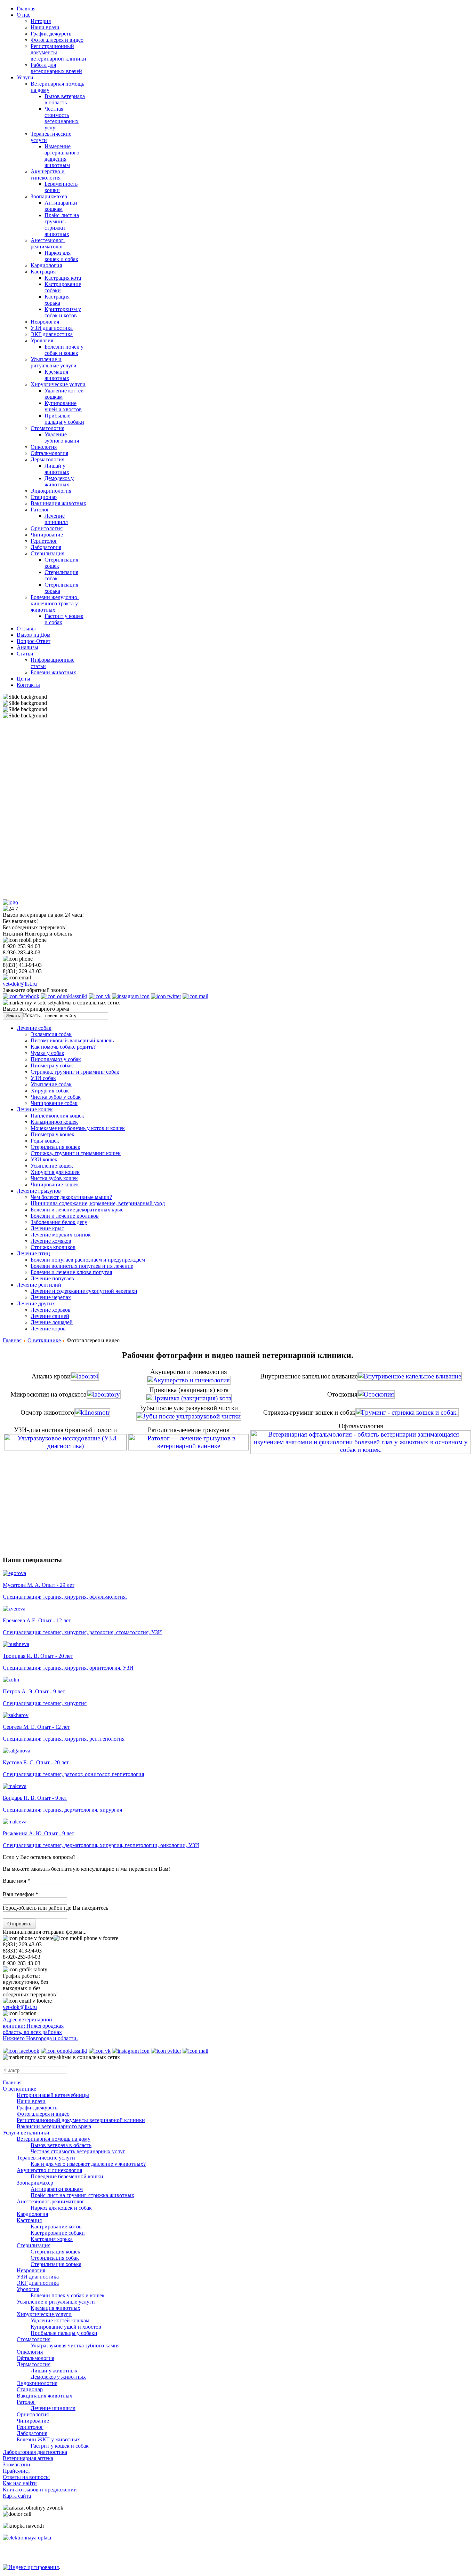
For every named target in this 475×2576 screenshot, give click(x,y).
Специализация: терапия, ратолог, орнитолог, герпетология (73, 1774)
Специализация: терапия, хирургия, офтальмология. (65, 1597)
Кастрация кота (63, 278)
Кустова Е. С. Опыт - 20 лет (36, 1762)
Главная (12, 1340)
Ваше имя (17, 1881)
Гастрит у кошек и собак (60, 2446)
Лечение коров (48, 1329)
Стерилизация (47, 553)
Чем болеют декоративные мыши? (71, 1197)
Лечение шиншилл (56, 519)
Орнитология (47, 528)
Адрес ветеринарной (27, 2020)
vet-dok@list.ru (20, 984)
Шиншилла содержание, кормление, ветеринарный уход (98, 1203)
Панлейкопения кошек (57, 1116)
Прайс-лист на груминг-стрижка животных (82, 2195)
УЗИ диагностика (52, 328)
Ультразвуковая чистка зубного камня (75, 2346)
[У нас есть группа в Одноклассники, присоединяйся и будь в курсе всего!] (64, 996)
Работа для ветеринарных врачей (56, 68)
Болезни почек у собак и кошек (64, 350)
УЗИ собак (43, 1078)
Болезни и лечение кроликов (65, 1216)
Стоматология (47, 428)
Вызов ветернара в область (65, 99)
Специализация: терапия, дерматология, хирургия (62, 1810)
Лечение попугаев (52, 1278)
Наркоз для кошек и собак (61, 256)
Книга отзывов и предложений (40, 2490)
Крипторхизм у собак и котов (63, 312)
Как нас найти (20, 2483)
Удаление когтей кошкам (60, 2320)
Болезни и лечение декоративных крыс (77, 1210)
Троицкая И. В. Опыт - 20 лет (38, 1656)
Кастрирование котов (56, 2227)
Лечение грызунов (39, 1191)
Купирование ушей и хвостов (63, 406)
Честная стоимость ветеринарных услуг (62, 118)
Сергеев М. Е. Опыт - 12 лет (36, 1727)
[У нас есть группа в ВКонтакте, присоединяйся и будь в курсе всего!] (100, 996)
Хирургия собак (50, 1091)
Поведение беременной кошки (67, 2176)
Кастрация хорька (57, 300)
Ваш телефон (21, 1894)
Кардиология (46, 265)
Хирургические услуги (58, 384)
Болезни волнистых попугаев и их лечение (82, 1266)
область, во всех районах (32, 2032)
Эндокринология (51, 491)
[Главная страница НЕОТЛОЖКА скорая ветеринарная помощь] (10, 902)
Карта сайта (17, 2496)
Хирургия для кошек (55, 1172)
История (41, 21)
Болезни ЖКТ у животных (48, 2439)
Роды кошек (45, 1141)
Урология (42, 340)
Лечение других (36, 1303)
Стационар (44, 497)
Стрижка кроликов (53, 1247)
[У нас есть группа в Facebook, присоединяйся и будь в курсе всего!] (21, 996)
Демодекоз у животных (59, 481)
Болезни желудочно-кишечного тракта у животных (55, 603)
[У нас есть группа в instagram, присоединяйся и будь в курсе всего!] (131, 996)
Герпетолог (44, 541)
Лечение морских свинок (61, 1235)
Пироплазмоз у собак (56, 1059)
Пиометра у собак (52, 1066)
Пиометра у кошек (53, 1134)
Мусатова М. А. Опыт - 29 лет (39, 1585)
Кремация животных (57, 375)
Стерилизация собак (55, 2258)
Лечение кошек (35, 1109)
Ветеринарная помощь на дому (54, 2139)
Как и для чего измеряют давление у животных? (88, 2164)
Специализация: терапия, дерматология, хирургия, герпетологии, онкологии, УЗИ (101, 1845)
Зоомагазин (17, 2464)
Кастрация (43, 272)
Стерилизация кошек (55, 1147)
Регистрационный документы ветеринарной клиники (81, 2120)
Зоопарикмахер (49, 196)
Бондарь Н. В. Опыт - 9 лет (35, 1798)
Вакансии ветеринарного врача (54, 2126)
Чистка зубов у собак (56, 1097)
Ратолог (40, 510)
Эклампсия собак (51, 1034)
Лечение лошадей (52, 1322)
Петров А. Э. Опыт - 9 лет (34, 1691)
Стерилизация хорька (56, 2264)
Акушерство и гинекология (48, 174)
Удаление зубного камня (62, 438)
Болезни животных (53, 672)
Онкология (44, 447)
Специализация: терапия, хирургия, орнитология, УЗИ (68, 1668)
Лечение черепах (51, 1297)
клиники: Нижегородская (33, 2026)
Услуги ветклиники (26, 2133)
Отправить (19, 1924)
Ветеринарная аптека (28, 2458)
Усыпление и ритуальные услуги (54, 362)
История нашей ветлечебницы (53, 2095)
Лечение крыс (47, 1228)
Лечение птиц (33, 1253)
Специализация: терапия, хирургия (45, 1703)
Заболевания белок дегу (59, 1222)
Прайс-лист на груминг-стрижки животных (62, 225)
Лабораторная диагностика (35, 2452)
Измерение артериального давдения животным (62, 156)
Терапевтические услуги (46, 2158)
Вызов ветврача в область (61, 2145)
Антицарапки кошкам (61, 206)
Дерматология (47, 459)
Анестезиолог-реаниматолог (48, 243)
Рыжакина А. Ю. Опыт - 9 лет (38, 1833)
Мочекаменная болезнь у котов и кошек (78, 1128)
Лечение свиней (50, 1316)
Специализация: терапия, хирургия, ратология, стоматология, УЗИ (82, 1632)
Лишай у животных (57, 469)
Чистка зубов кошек (54, 1178)
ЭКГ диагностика (52, 334)
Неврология (45, 322)
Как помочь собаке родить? (63, 1047)
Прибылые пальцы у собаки (64, 419)
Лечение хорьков (51, 1310)
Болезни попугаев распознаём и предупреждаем (88, 1260)
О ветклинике (44, 1340)
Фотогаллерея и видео (57, 40)
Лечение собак (34, 1028)
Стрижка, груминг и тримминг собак (75, 1072)
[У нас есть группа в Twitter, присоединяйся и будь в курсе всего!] (166, 996)
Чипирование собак (54, 1103)
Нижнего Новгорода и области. (40, 2038)
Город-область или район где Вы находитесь (55, 1908)
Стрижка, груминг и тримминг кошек (76, 1153)
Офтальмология (49, 453)
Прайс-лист (17, 2471)
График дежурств (51, 34)
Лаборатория (46, 547)
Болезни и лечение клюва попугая (71, 1272)
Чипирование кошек (55, 1184)
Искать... (33, 1015)
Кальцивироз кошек (54, 1122)
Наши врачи (45, 27)
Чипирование (47, 535)
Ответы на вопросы (26, 2477)
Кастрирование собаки (58, 2233)
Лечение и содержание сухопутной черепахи (84, 1291)
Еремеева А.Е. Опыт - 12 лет (37, 1620)
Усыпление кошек (52, 1166)
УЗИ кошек (44, 1159)
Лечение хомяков (51, 1241)
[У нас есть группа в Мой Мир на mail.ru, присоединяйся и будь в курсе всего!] (195, 996)
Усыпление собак (51, 1084)
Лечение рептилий (39, 1285)
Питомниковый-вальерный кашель (72, 1040)
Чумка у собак (47, 1053)
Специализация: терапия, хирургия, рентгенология (64, 1739)
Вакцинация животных (58, 503)
